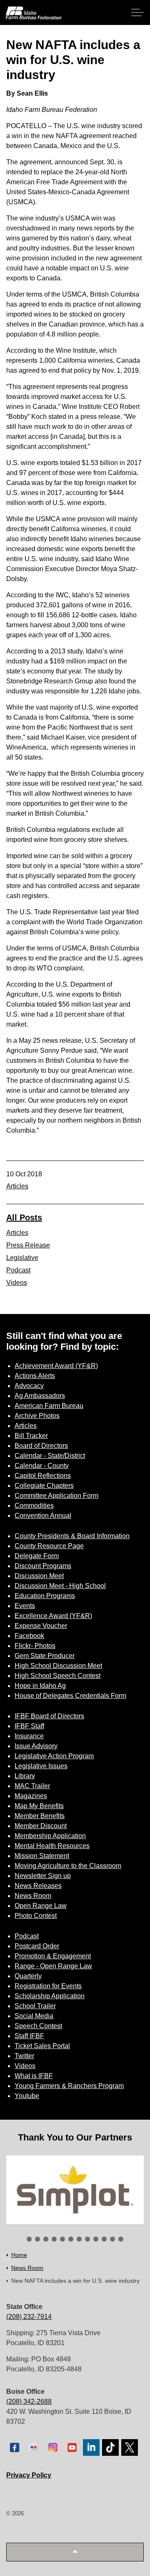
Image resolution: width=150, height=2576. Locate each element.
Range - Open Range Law (53, 1966)
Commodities (34, 1506)
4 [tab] (54, 2239)
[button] (75, 2552)
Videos (17, 1283)
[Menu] (137, 12)
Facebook (29, 1636)
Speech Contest (38, 2026)
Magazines (31, 1796)
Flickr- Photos (35, 1646)
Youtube (27, 2096)
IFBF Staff (29, 1726)
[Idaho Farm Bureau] (34, 13)
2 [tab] (37, 2239)
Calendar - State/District (50, 1456)
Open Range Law (41, 1906)
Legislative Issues (41, 1766)
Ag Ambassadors (40, 1396)
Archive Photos (37, 1416)
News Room (33, 1896)
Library (25, 1776)
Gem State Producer (45, 1656)
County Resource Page (49, 1546)
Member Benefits (40, 1816)
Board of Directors (41, 1446)
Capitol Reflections (43, 1476)
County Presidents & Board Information (72, 1536)
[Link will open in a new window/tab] (75, 2190)
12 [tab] (121, 2239)
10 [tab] (104, 2239)
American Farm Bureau (49, 1406)
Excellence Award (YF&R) (53, 1616)
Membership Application (50, 1836)
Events (25, 1606)
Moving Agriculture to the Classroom (68, 1866)
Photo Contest (36, 1916)
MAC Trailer (32, 1786)
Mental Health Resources (52, 1846)
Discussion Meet (39, 1576)
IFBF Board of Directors (49, 1716)
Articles (17, 1186)
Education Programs (45, 1596)
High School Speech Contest (57, 1676)
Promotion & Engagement (53, 1956)
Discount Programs (43, 1566)
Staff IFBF (29, 2036)
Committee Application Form (56, 1496)
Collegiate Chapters (44, 1486)
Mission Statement (42, 1856)
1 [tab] (29, 2239)
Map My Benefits (39, 1806)
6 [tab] (71, 2239)
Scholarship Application (50, 1996)
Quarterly (28, 1976)
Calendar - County (42, 1466)
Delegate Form (37, 1556)
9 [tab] (96, 2239)
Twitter (24, 2056)
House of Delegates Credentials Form (70, 1696)
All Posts (24, 1217)
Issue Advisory (36, 1746)
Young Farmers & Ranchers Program (69, 2086)
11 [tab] (112, 2239)
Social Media (34, 2016)
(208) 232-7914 (29, 2317)
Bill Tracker (31, 1436)
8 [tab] (87, 2239)
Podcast (18, 1270)
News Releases (38, 1886)
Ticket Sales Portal (42, 2046)
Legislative (22, 1258)
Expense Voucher (41, 1626)
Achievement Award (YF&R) (56, 1366)
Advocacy (29, 1386)
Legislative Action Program (54, 1756)
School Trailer (35, 2006)
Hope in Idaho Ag (40, 1686)
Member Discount (41, 1826)
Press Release (28, 1245)
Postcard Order (37, 1946)
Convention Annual (43, 1516)
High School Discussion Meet (58, 1666)
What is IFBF (34, 2076)
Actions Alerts (35, 1376)
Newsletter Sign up (43, 1876)
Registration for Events (48, 1986)
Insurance (29, 1736)
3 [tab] (46, 2239)
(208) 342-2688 (29, 2402)
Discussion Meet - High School (60, 1586)
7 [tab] (79, 2239)
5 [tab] (62, 2239)
